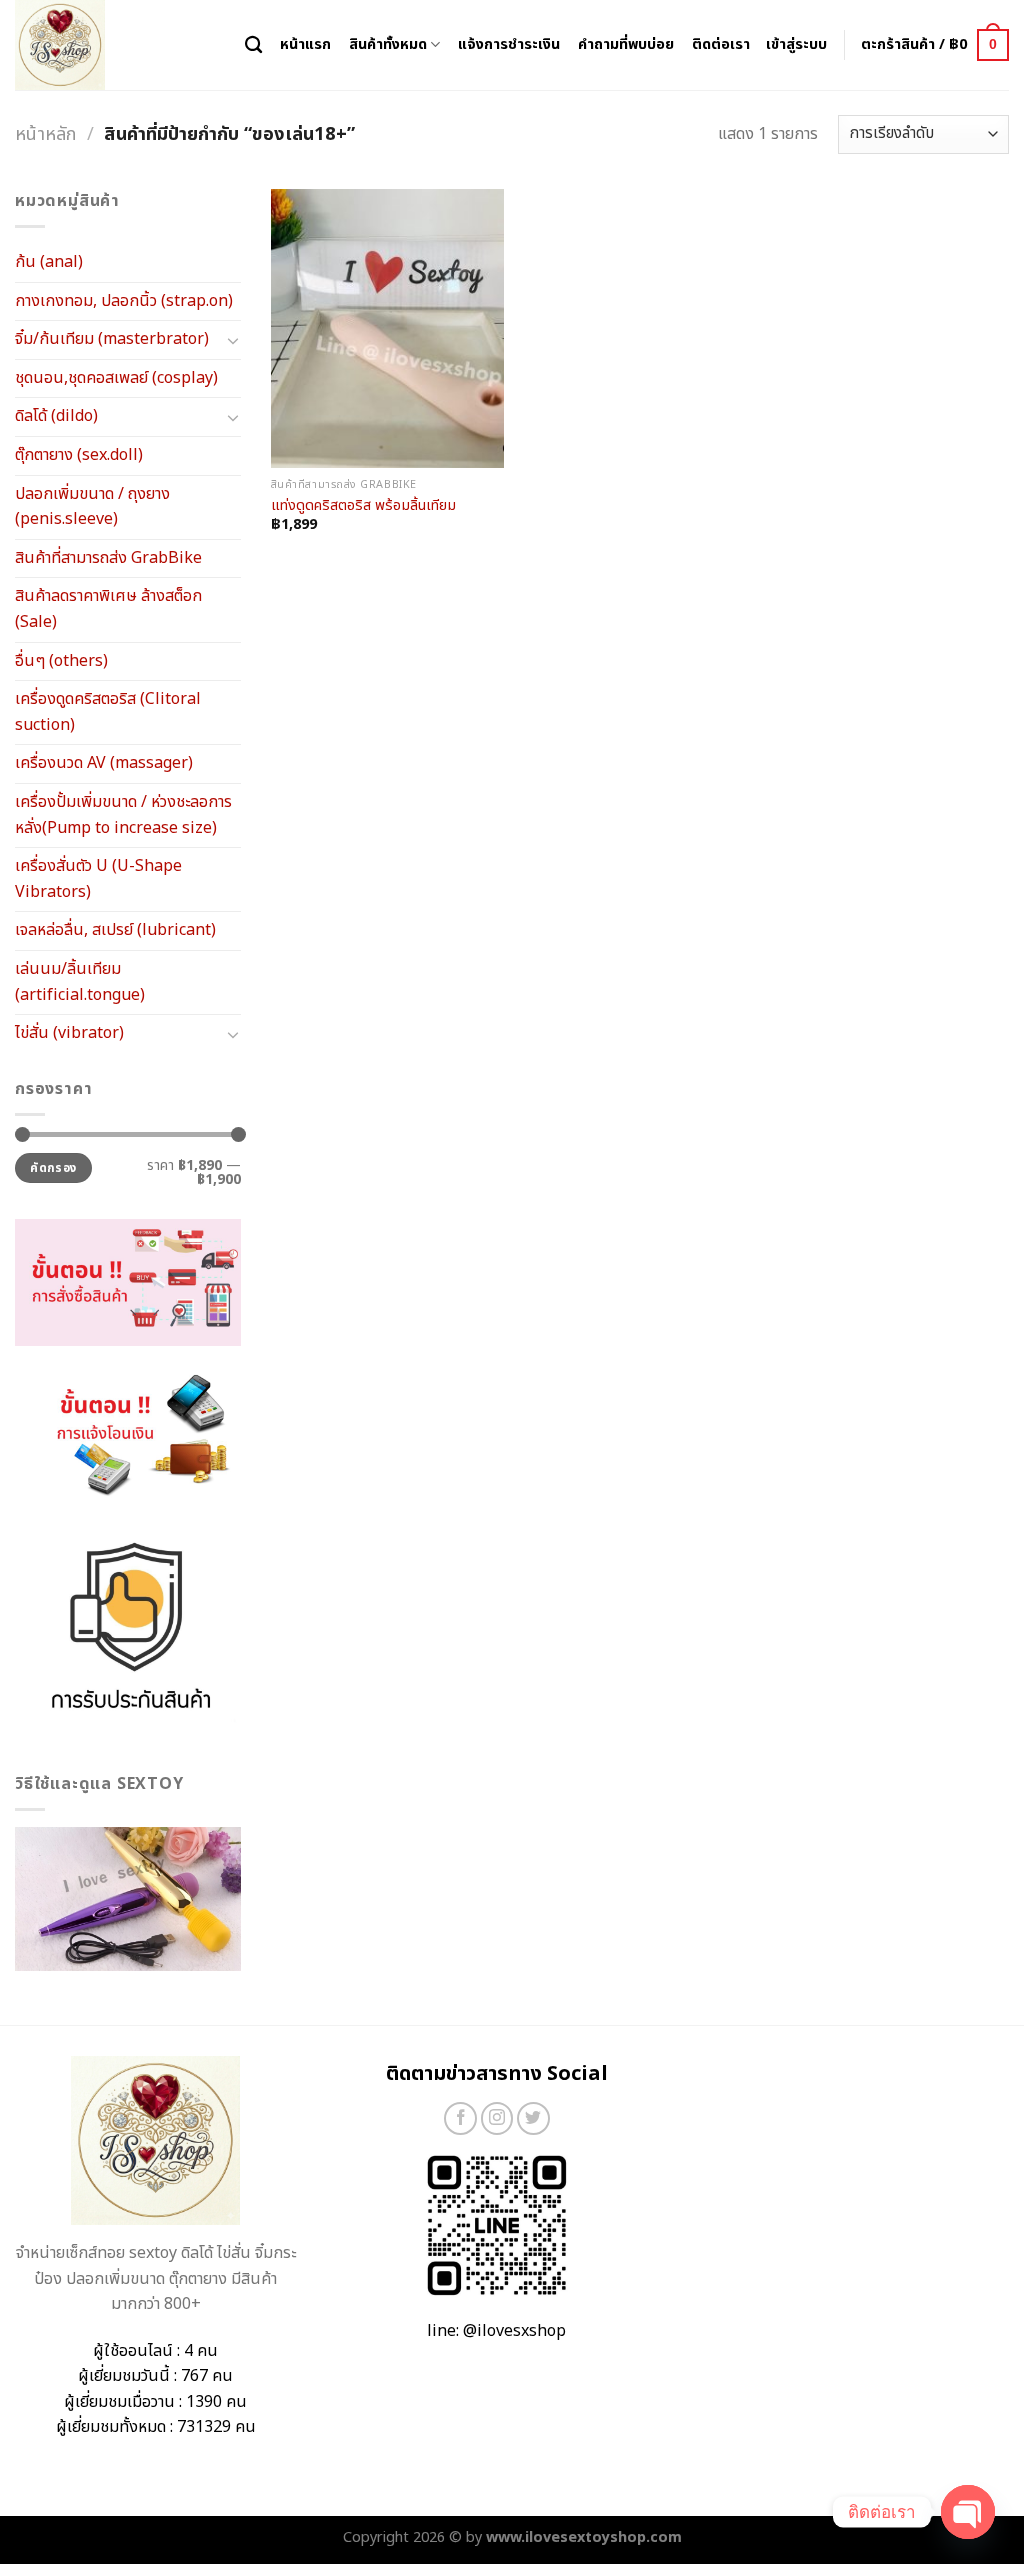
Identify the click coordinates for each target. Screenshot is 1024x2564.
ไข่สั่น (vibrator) (69, 1033)
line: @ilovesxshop (496, 2331)
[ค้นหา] (253, 45)
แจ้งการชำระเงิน (509, 44)
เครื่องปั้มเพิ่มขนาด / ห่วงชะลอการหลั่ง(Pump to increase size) (123, 815)
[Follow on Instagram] (497, 2118)
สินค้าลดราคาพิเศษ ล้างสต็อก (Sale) (108, 609)
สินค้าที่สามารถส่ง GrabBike (108, 558)
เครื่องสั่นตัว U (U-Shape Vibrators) (98, 879)
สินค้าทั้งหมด (388, 44)
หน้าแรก (305, 44)
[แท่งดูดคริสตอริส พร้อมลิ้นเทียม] (387, 328)
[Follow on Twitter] (533, 2118)
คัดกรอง (53, 1168)
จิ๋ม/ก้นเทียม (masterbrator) (112, 339)
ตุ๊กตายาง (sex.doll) (79, 455)
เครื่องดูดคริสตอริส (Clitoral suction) (108, 712)
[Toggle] (233, 340)
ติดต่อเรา (721, 44)
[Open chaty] (968, 2512)
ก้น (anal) (49, 262)
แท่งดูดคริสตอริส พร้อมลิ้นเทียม (363, 506)
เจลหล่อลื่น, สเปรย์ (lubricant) (115, 930)
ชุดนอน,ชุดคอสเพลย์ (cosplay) (116, 378)
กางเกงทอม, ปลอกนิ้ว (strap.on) (124, 301)
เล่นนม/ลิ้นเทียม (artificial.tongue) (80, 982)
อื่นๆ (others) (61, 661)
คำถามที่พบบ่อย (626, 44)
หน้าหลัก (45, 134)
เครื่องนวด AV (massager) (104, 763)
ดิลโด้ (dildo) (56, 416)
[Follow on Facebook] (460, 2118)
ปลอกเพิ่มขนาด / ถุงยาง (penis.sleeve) (92, 507)
